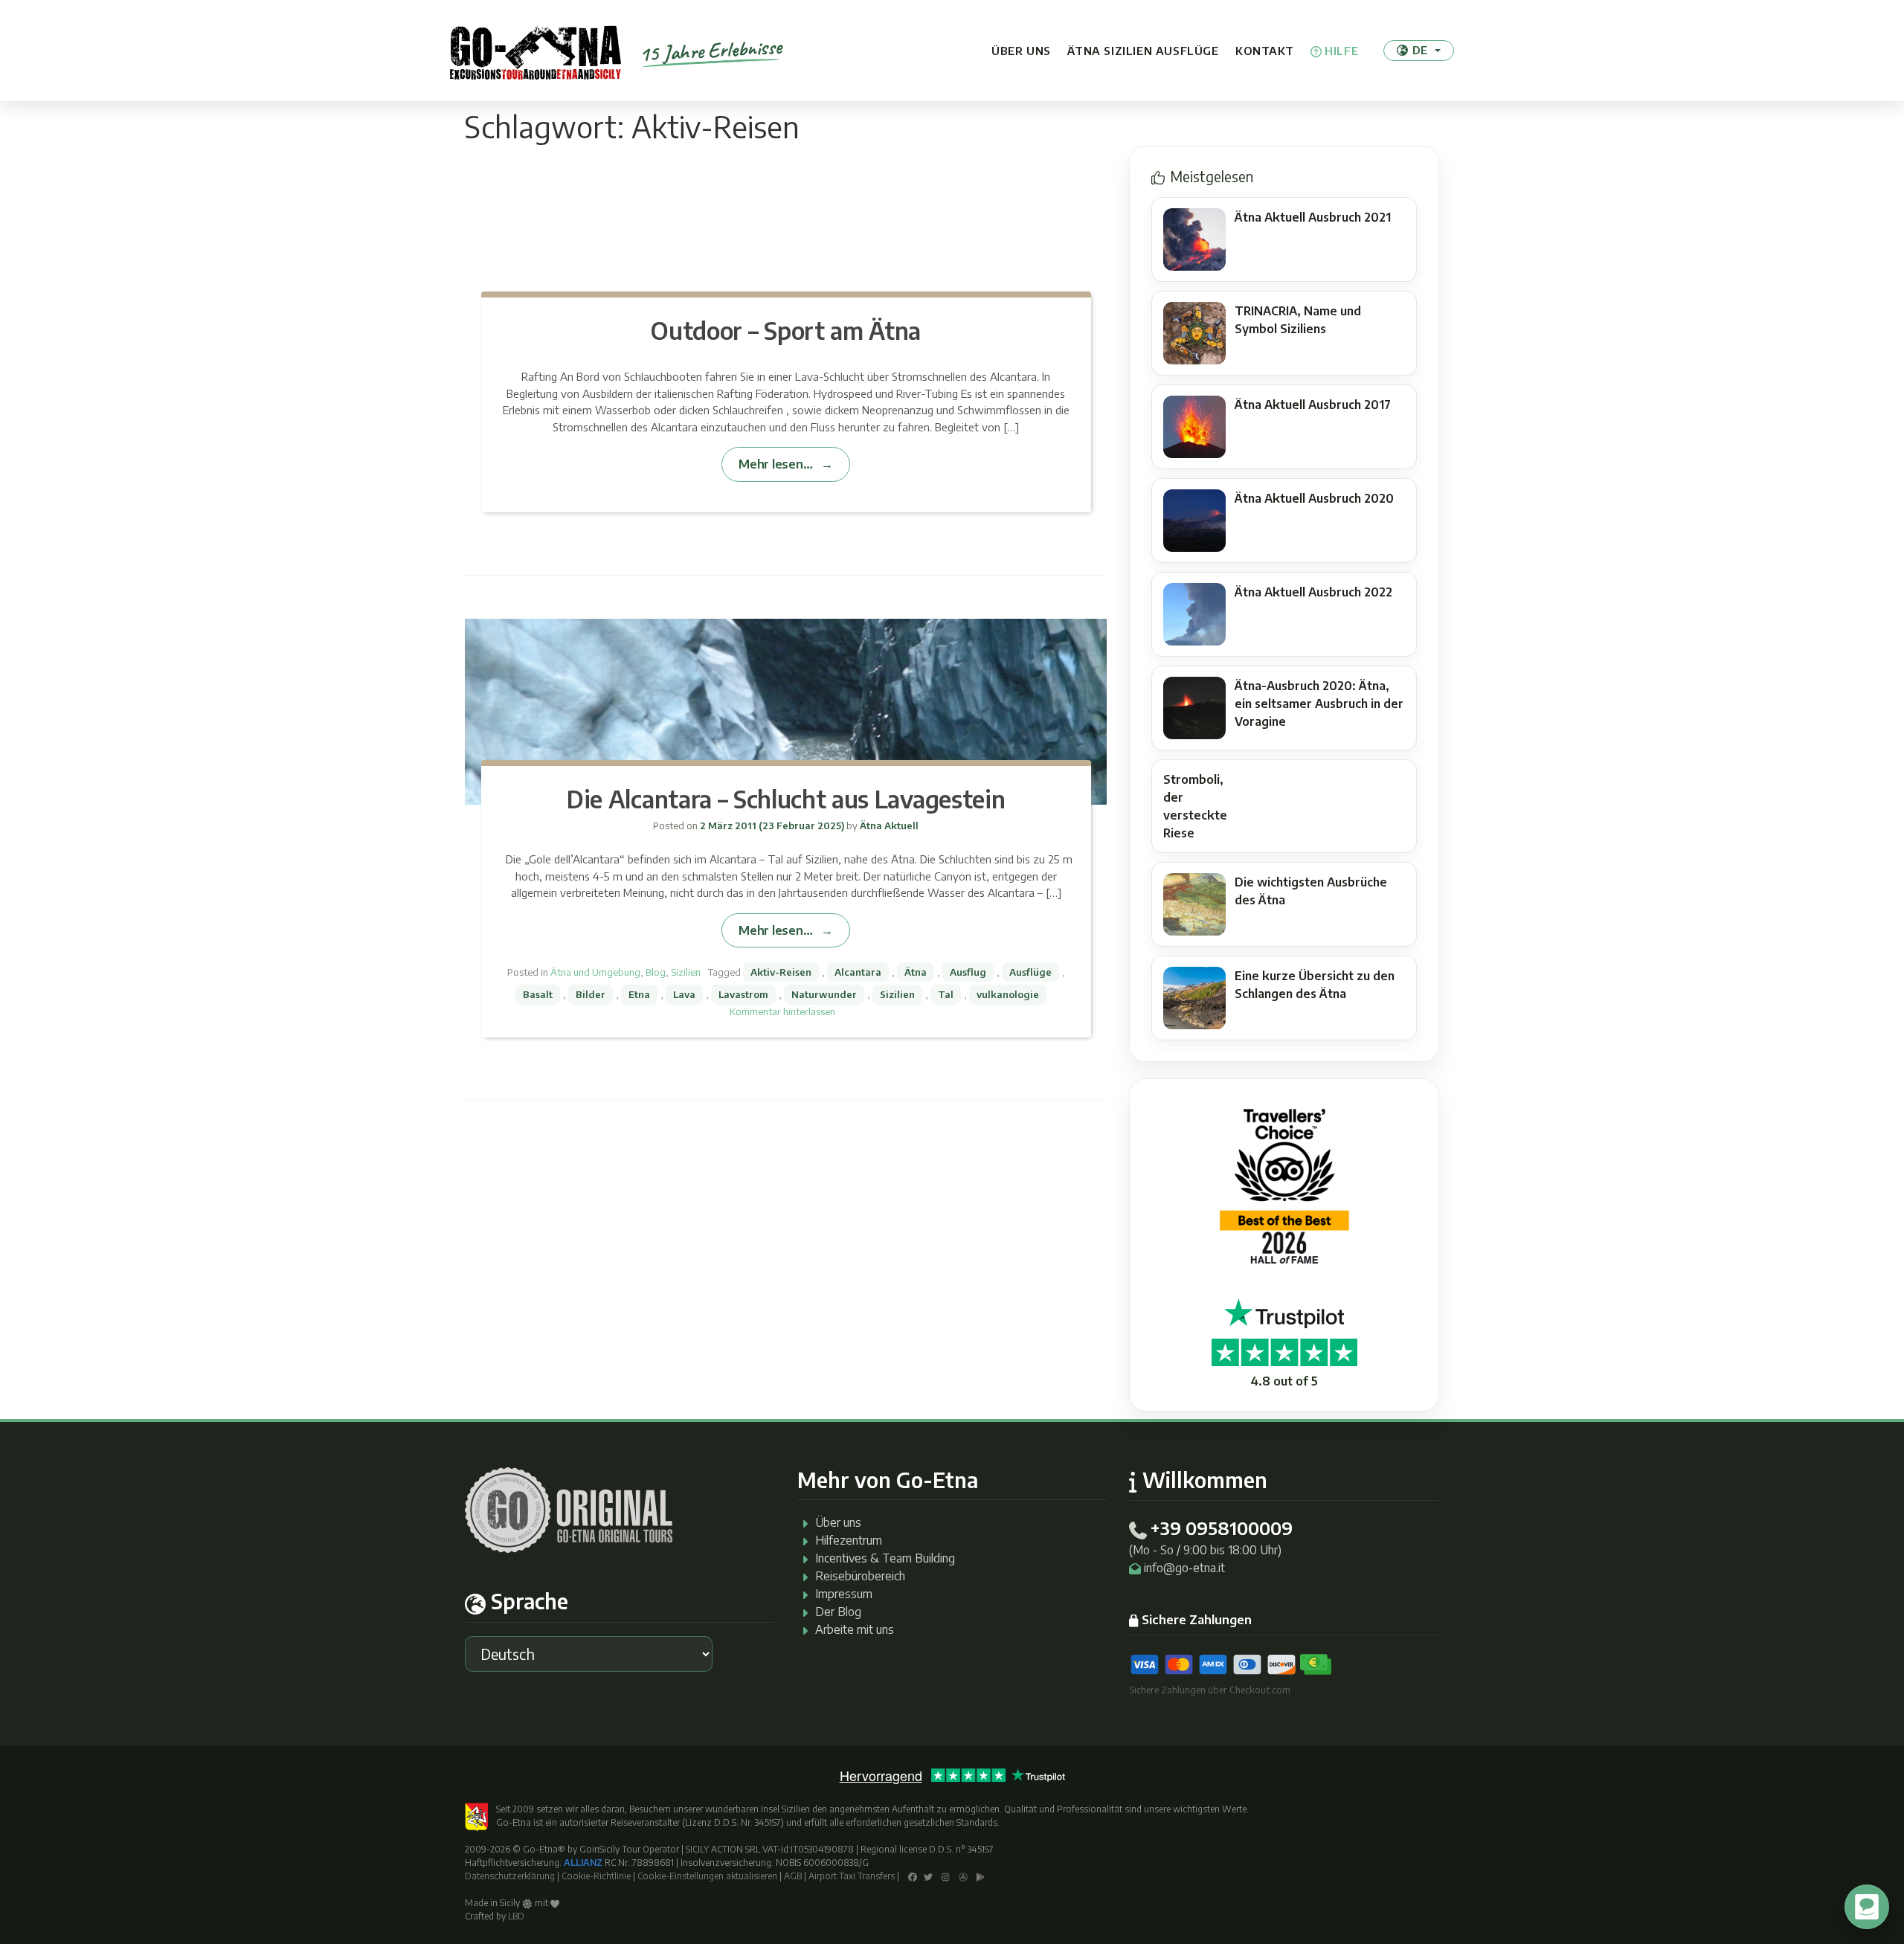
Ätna (916, 972)
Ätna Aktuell (888, 825)
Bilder (591, 994)
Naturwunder (824, 994)
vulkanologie (1008, 994)
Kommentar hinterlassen (782, 1011)
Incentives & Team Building (885, 1558)
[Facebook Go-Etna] (913, 1876)
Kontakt (1264, 51)
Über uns (1021, 51)
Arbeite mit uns (855, 1629)
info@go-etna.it (1184, 1568)
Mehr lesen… (775, 464)
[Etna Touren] (535, 51)
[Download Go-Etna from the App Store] (963, 1876)
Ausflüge (1030, 972)
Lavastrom (743, 994)
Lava (684, 994)
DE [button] (1420, 50)
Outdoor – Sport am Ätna (786, 330)
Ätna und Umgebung (595, 972)
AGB (793, 1876)
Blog (656, 972)
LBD (516, 1916)
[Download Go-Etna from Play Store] (981, 1876)
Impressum (844, 1594)
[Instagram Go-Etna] (946, 1876)
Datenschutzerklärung (510, 1876)
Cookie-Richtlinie (596, 1876)
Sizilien (686, 972)
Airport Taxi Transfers (852, 1876)
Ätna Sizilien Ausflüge (1143, 51)
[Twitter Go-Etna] (928, 1876)
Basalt (538, 994)
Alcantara (858, 972)
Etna (639, 994)
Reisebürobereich (860, 1576)
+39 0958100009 (1221, 1528)
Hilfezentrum (849, 1540)
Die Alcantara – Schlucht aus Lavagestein (786, 799)
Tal (946, 994)
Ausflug (968, 972)
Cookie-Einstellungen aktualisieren (707, 1876)
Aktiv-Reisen (781, 972)
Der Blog (838, 1612)
